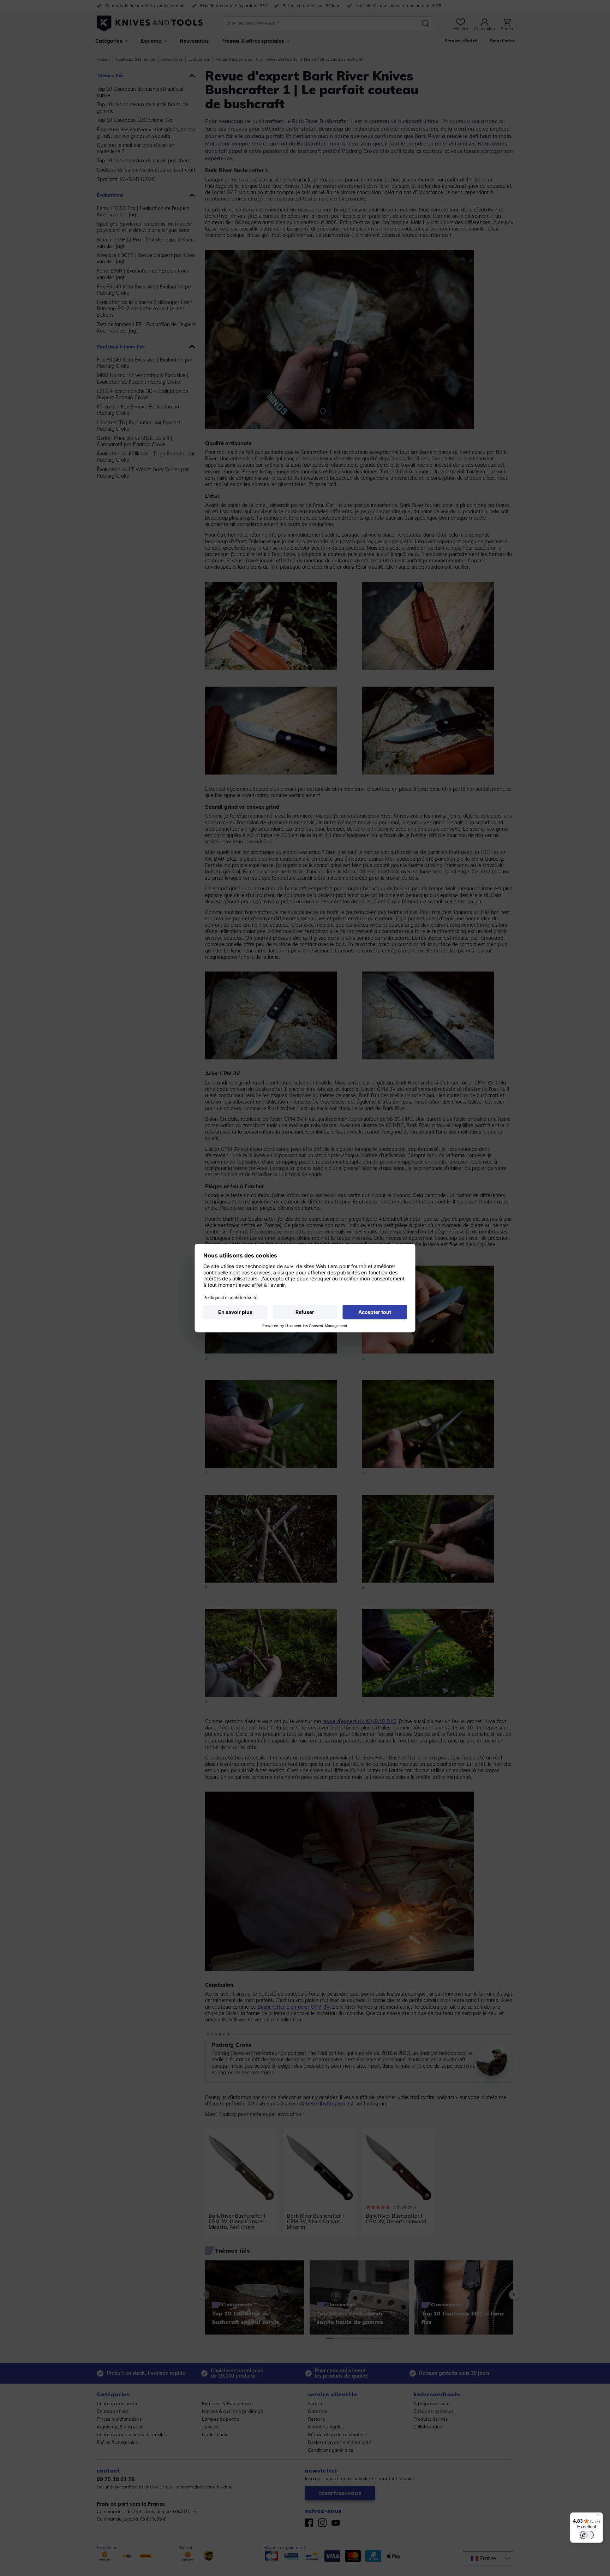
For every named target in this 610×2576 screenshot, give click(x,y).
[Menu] (599, 2517)
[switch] (587, 2535)
